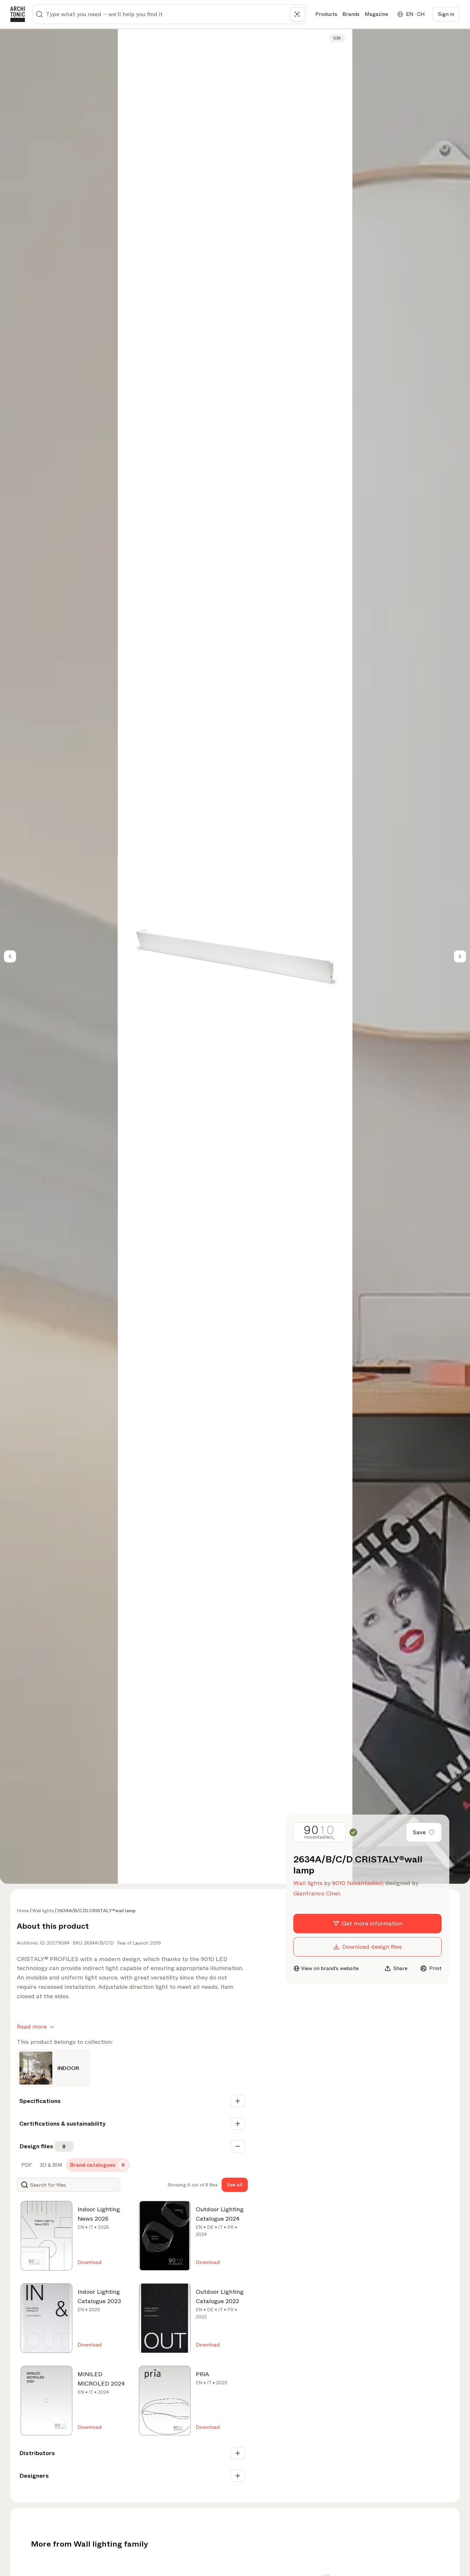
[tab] (26, 2165)
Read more (32, 2027)
